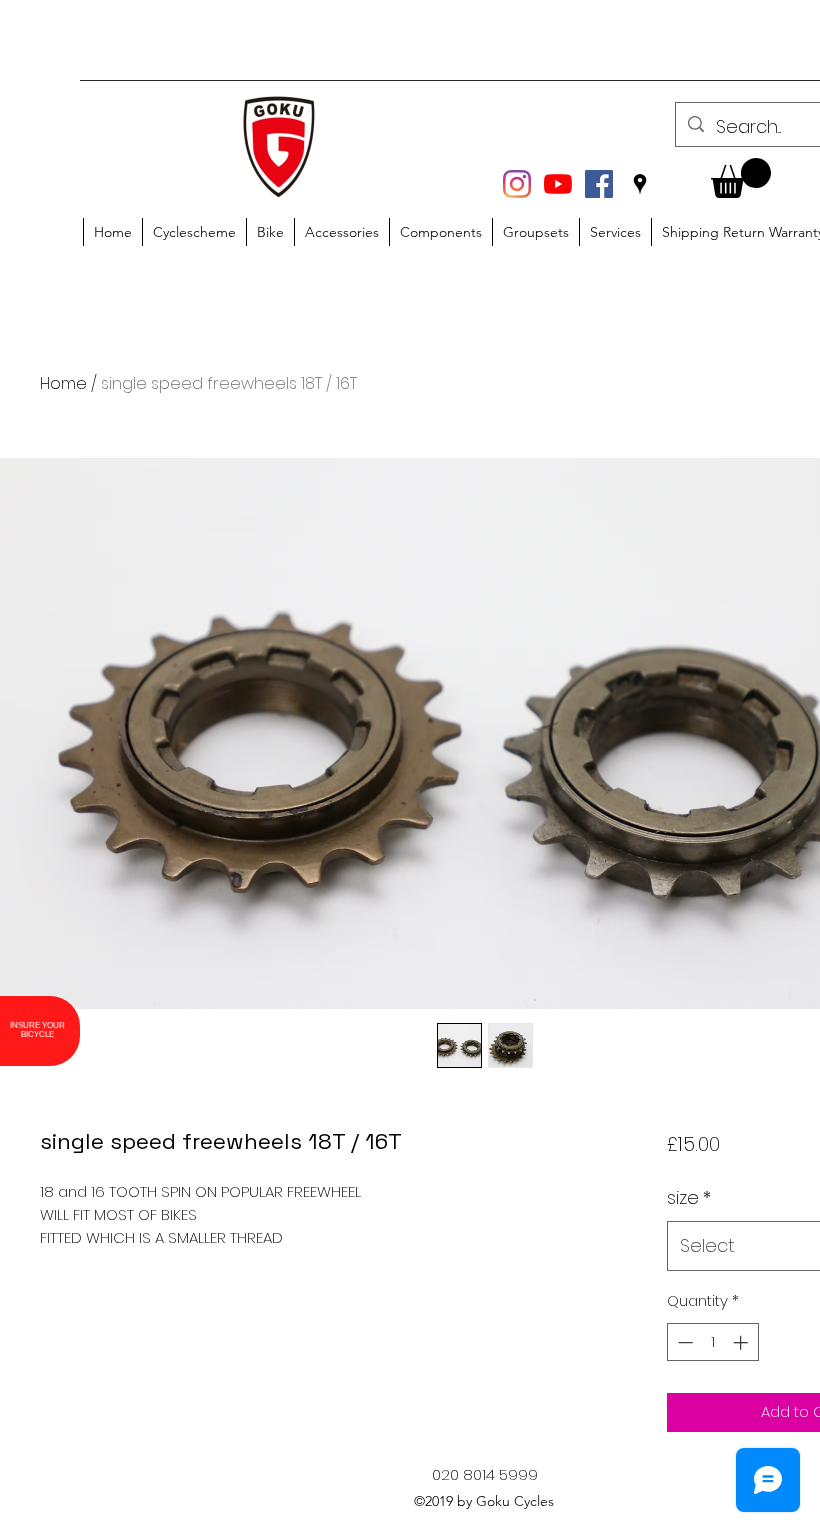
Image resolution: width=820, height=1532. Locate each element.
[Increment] (742, 1342)
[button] (741, 178)
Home (63, 383)
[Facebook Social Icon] (599, 184)
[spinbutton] (712, 1342)
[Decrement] (683, 1342)
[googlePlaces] (640, 184)
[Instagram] (517, 184)
